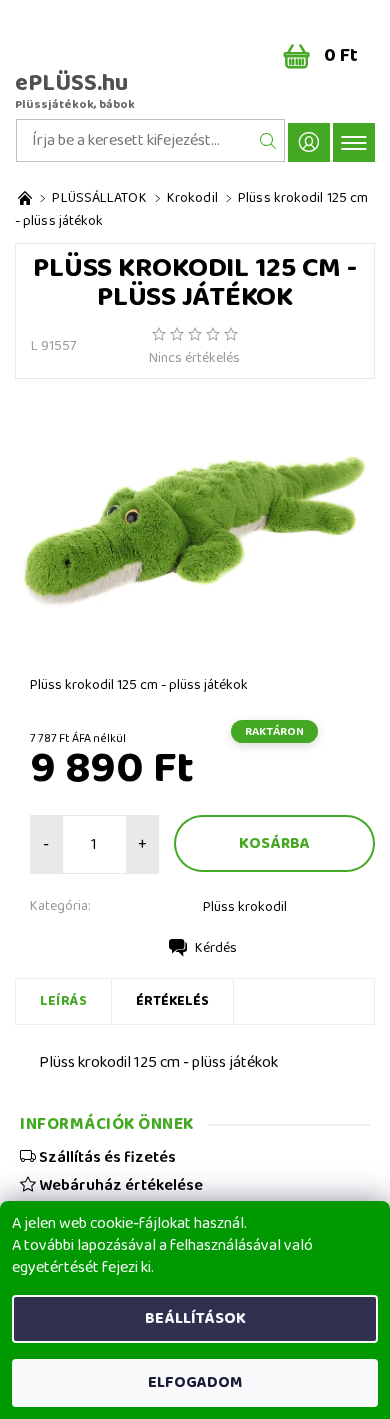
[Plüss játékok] (25, 198)
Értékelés (172, 1001)
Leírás (63, 1001)
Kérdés (216, 948)
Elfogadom (195, 1382)
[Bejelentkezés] (309, 142)
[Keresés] (268, 140)
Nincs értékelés (194, 358)
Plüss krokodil (245, 907)
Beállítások (195, 1318)
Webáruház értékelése (119, 1185)
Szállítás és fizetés (106, 1157)
